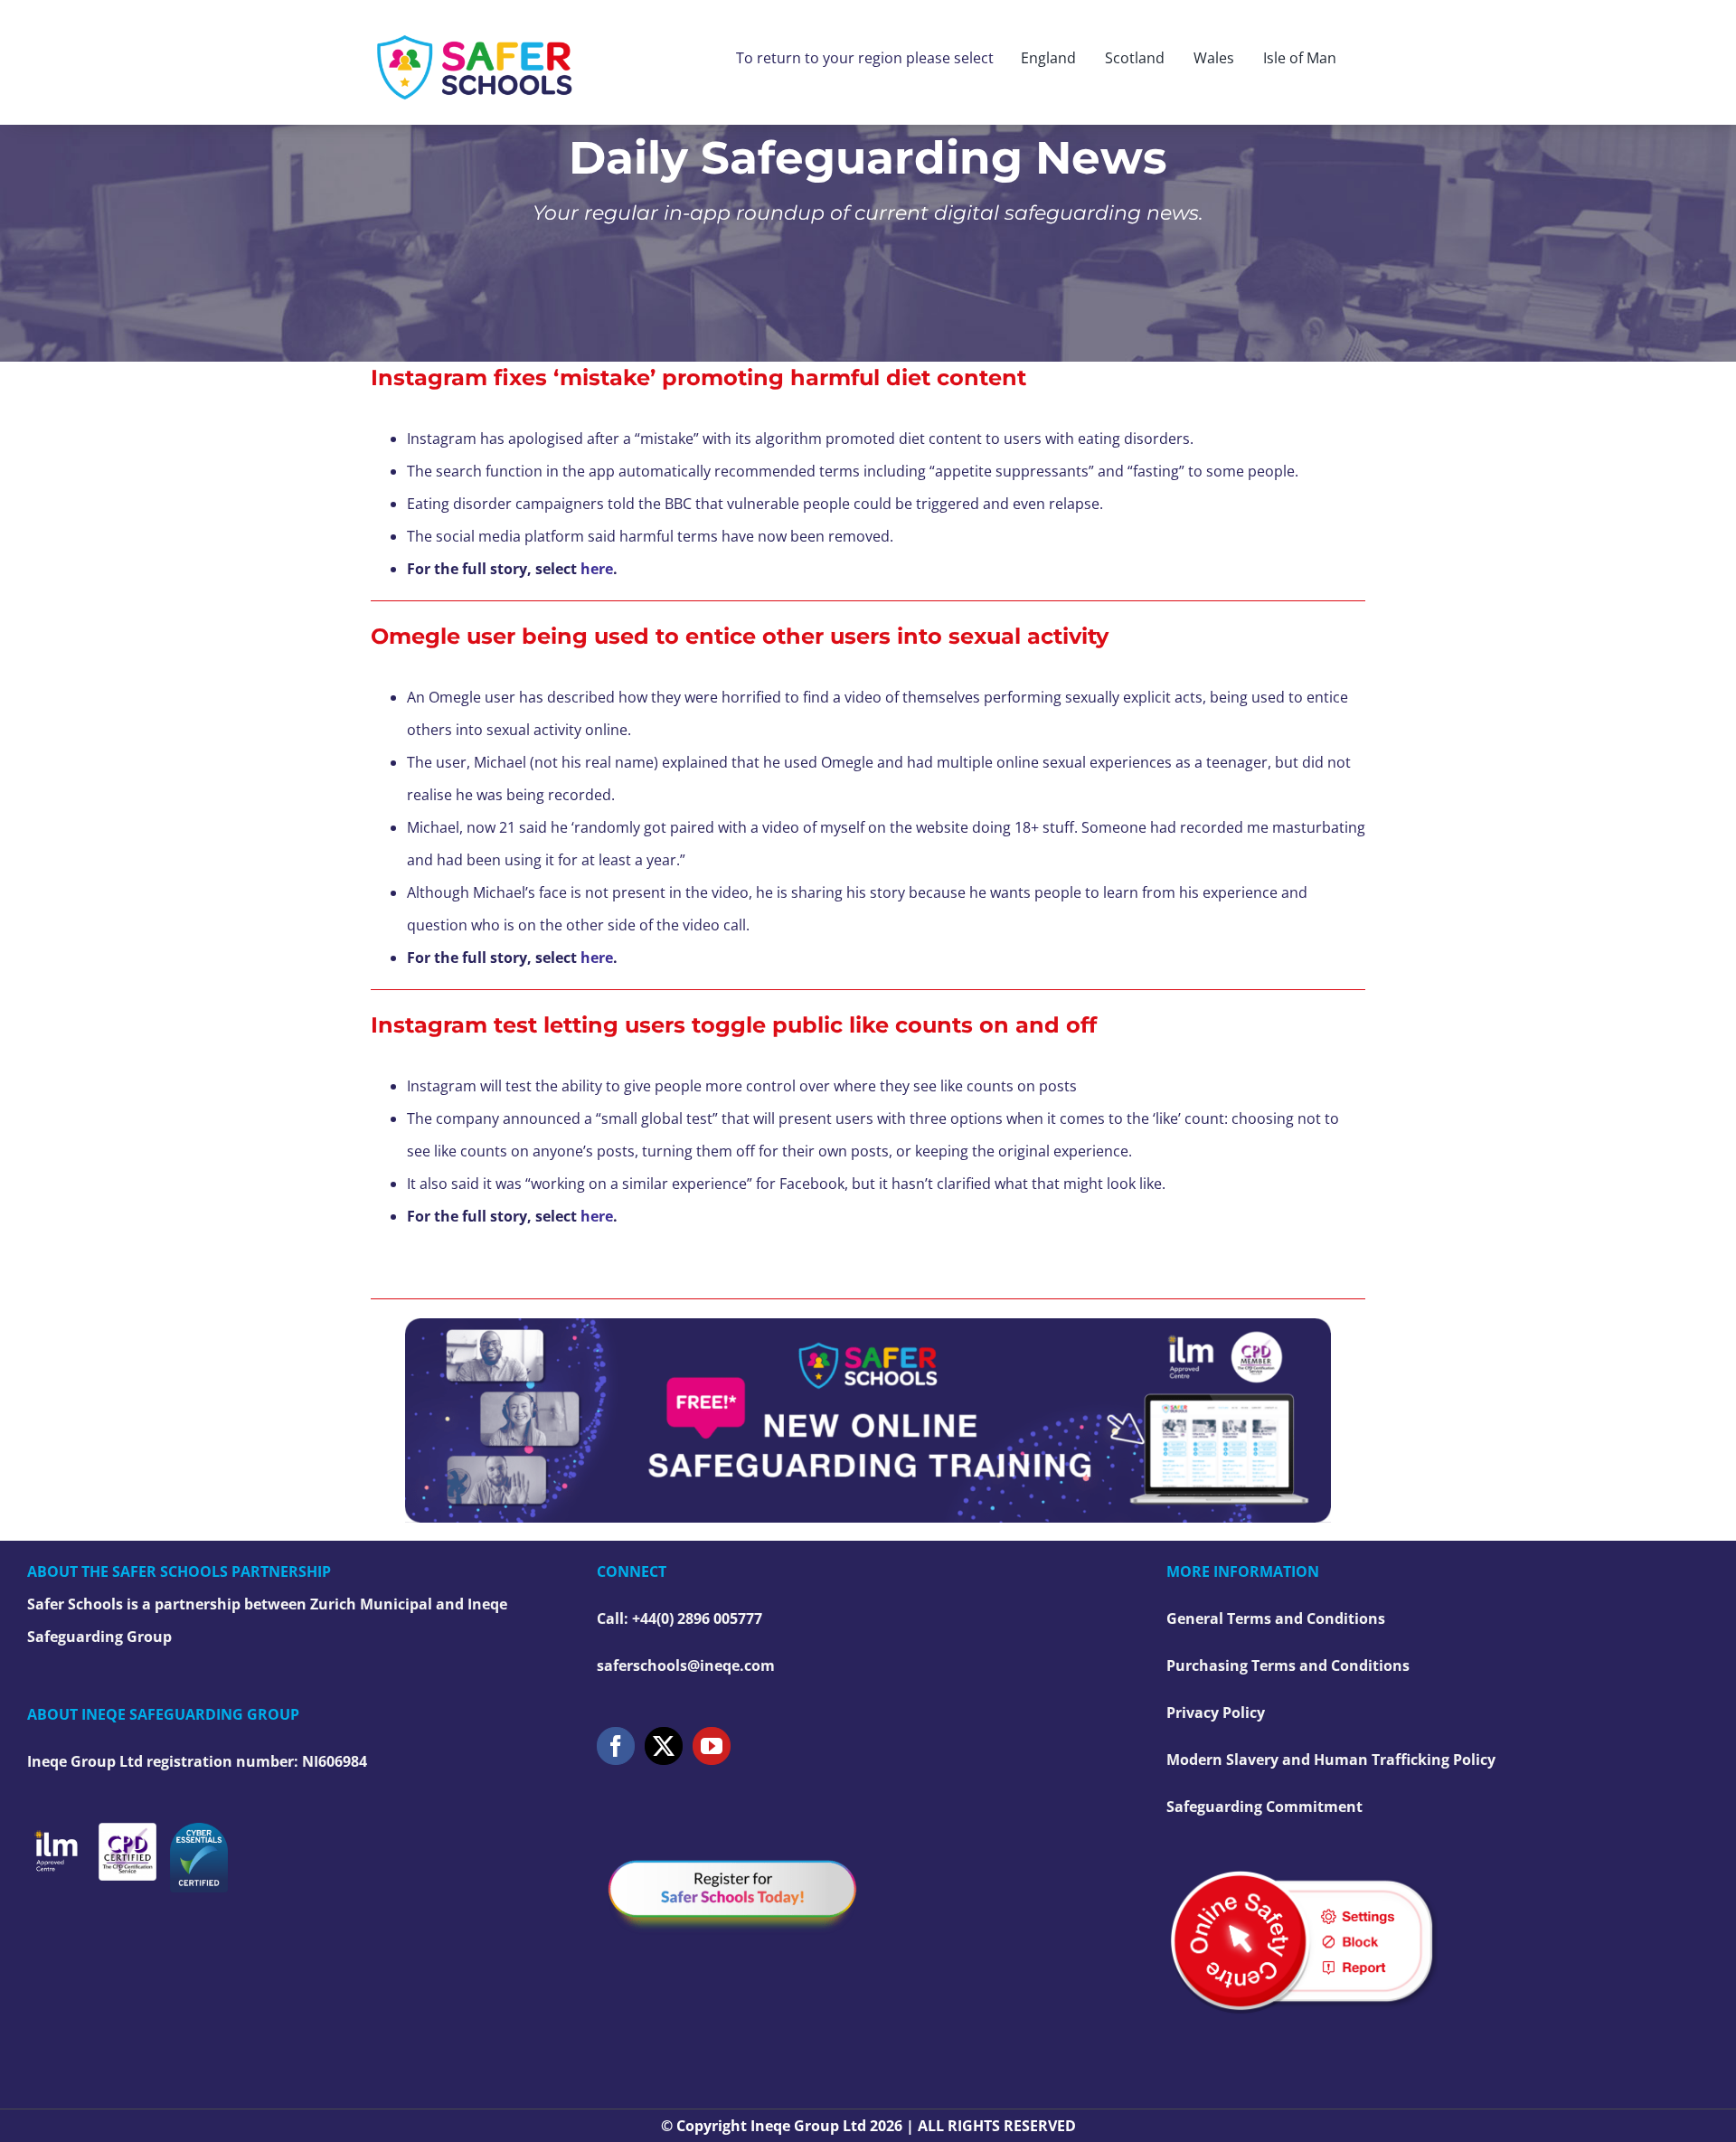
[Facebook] (616, 1746)
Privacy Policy (1216, 1713)
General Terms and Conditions (1276, 1618)
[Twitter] (664, 1746)
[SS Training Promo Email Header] (868, 1326)
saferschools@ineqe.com (686, 1665)
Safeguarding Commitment (1264, 1807)
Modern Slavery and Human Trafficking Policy (1331, 1760)
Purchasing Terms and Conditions (1288, 1665)
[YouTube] (712, 1746)
